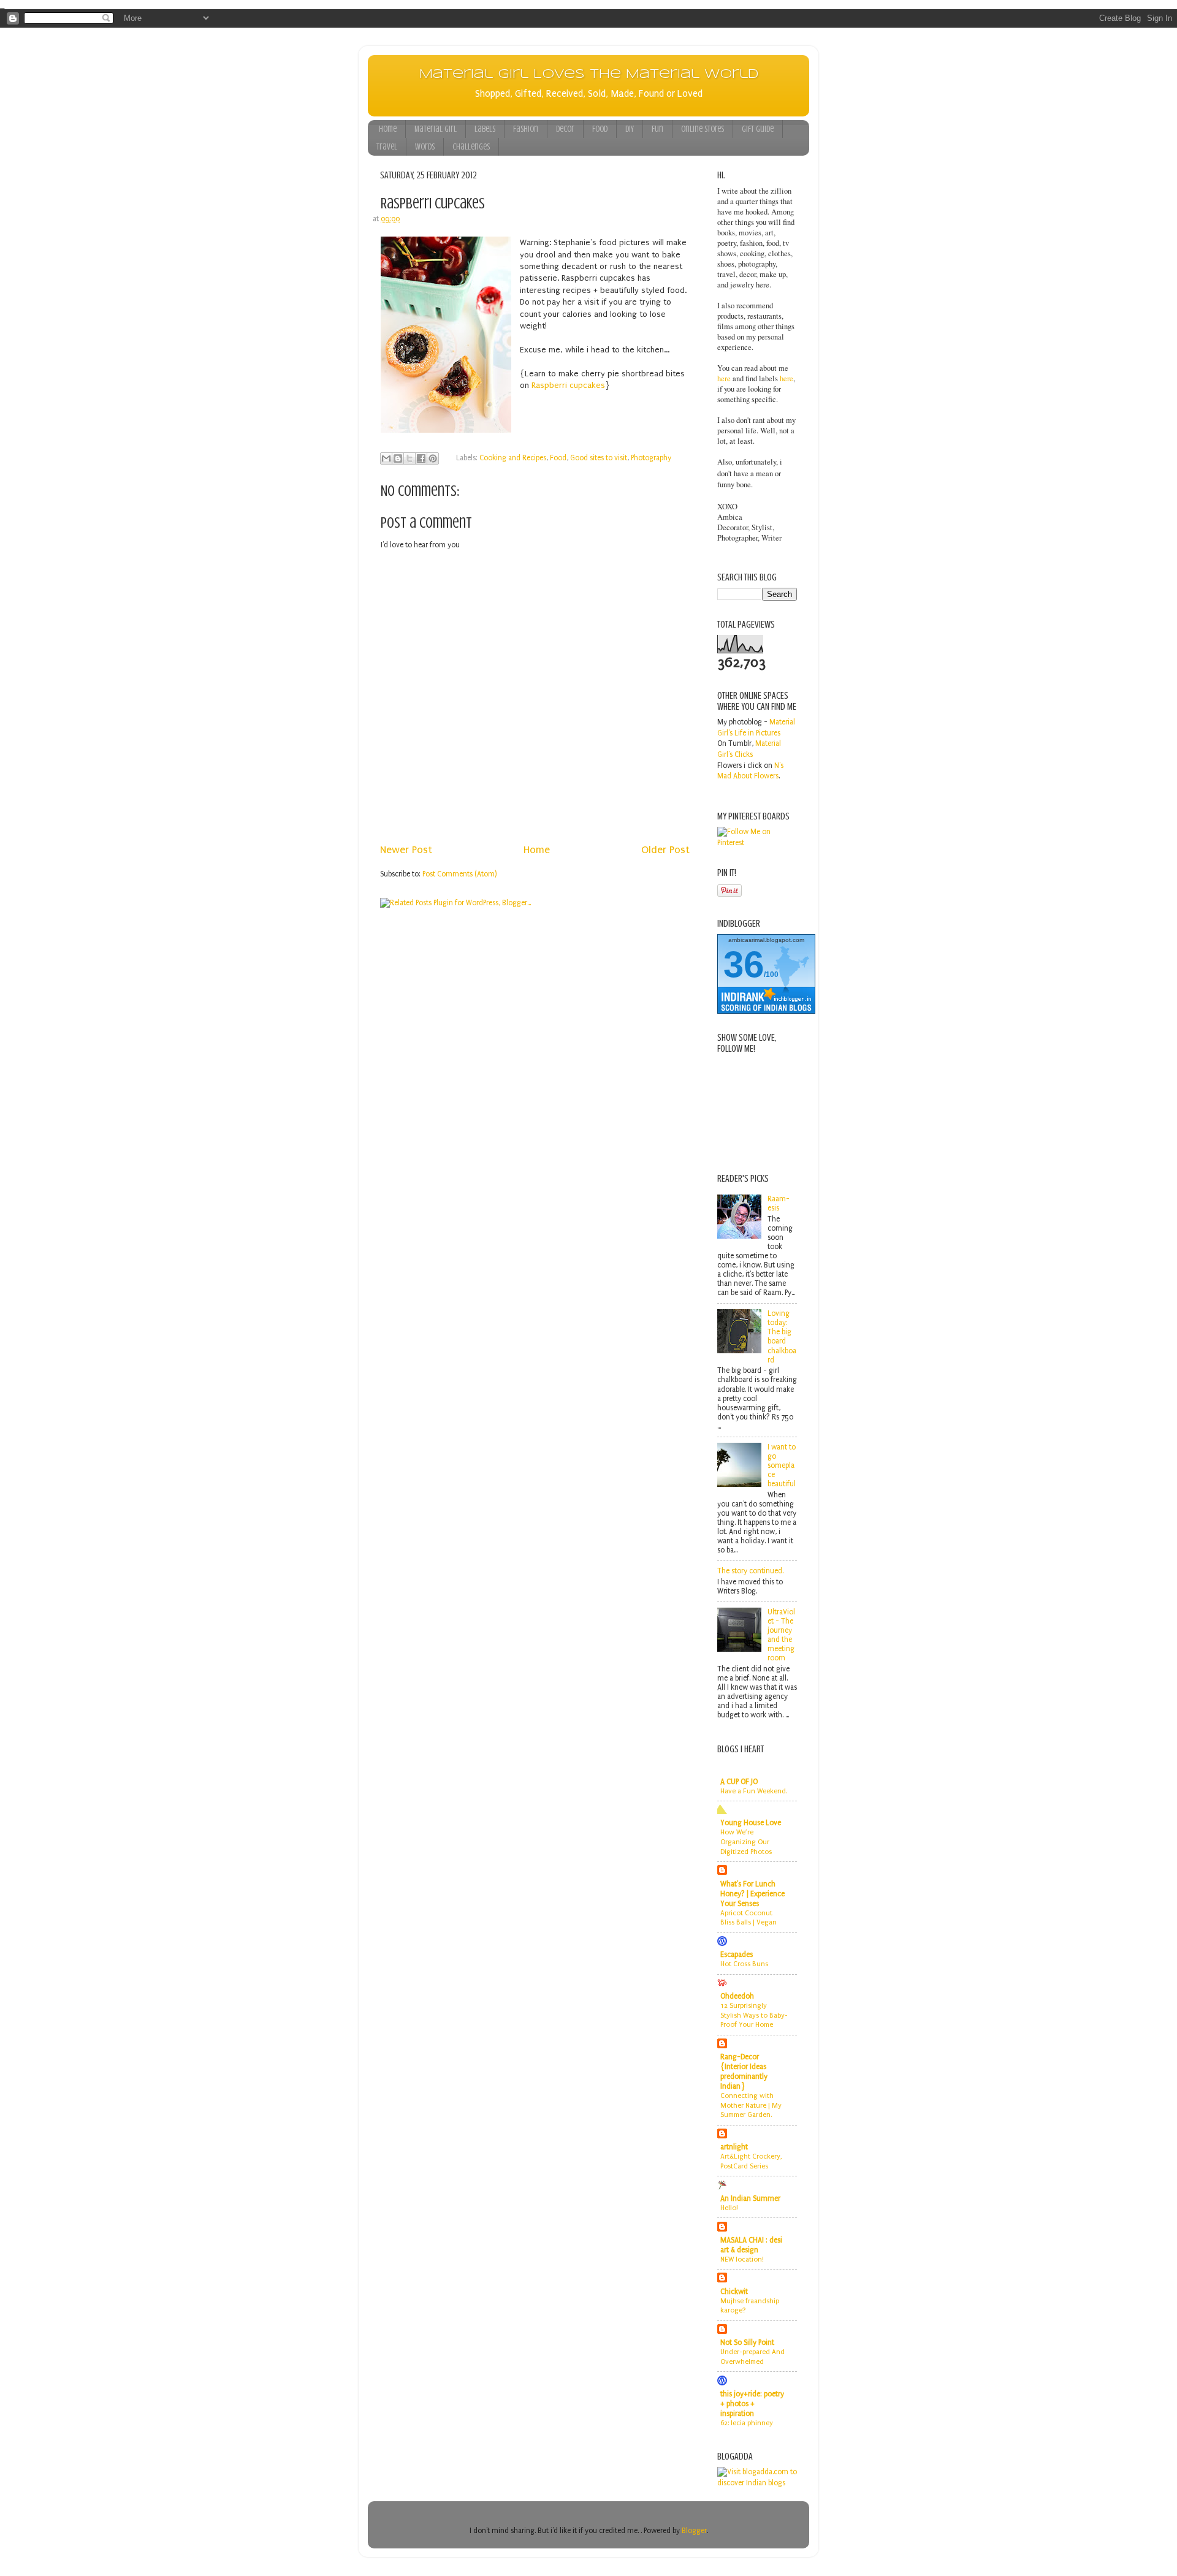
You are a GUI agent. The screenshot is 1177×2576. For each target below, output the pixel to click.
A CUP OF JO (739, 1782)
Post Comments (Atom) (460, 874)
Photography (651, 458)
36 (744, 964)
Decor (565, 129)
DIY (630, 129)
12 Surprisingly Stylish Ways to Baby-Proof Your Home (754, 2015)
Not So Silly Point (747, 2342)
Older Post (665, 850)
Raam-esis (779, 1203)
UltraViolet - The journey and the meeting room (781, 1635)
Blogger (694, 2531)
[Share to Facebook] (421, 458)
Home (388, 129)
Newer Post (406, 850)
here (724, 378)
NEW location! (742, 2259)
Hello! (729, 2208)
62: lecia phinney (747, 2423)
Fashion (526, 129)
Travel (387, 147)
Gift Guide (758, 129)
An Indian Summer (750, 2198)
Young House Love (751, 1823)
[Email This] (386, 458)
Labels (485, 129)
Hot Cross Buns (744, 1964)
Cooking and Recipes (513, 458)
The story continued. (750, 1571)
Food (600, 129)
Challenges (471, 147)
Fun (657, 129)
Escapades (737, 1955)
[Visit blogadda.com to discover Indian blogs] (757, 2483)
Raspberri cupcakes (568, 385)
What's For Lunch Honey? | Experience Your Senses (752, 1894)
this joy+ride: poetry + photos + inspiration (752, 2404)
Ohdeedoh (737, 1996)
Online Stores (703, 129)
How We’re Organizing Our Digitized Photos (746, 1842)
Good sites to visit (599, 458)
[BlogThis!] (398, 458)
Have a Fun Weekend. (754, 1791)
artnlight (734, 2147)
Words (425, 147)
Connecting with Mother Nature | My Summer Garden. (751, 2105)
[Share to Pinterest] (433, 458)
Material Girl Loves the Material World (589, 74)
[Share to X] (409, 458)
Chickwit (734, 2292)
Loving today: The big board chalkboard (782, 1337)
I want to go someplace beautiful (782, 1465)
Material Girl (436, 129)
